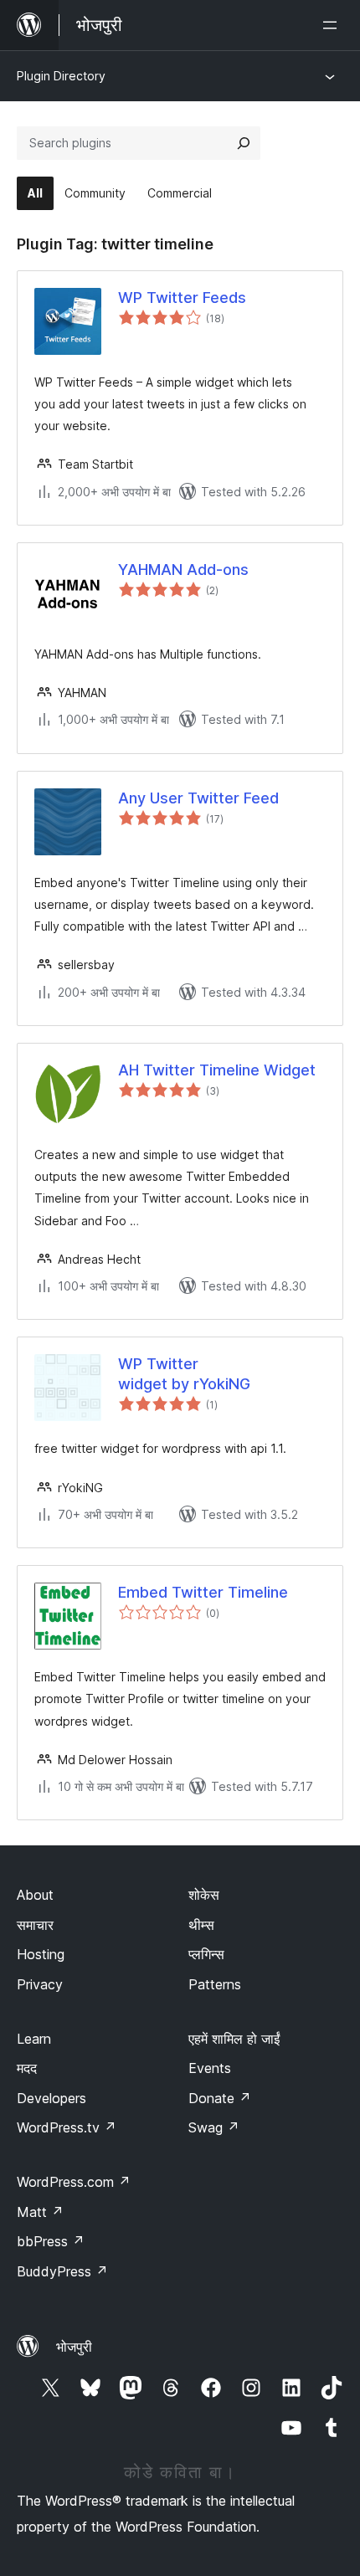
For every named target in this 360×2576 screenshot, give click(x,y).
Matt (40, 2212)
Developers (51, 2098)
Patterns (215, 1984)
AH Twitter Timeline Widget (217, 1070)
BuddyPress (62, 2271)
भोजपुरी (74, 2347)
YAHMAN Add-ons (183, 570)
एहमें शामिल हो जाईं (234, 2039)
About (35, 1895)
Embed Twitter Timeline (203, 1592)
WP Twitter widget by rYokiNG (184, 1373)
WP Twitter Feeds (182, 298)
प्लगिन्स (206, 1954)
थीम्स (201, 1925)
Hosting (41, 1954)
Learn (34, 2039)
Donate (220, 2098)
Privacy (40, 1984)
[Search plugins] (244, 143)
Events (210, 2068)
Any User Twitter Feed (198, 798)
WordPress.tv (67, 2127)
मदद (27, 2068)
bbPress (51, 2241)
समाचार (35, 1925)
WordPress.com (74, 2182)
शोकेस (204, 1895)
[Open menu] (333, 25)
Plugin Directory (61, 76)
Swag (214, 2127)
